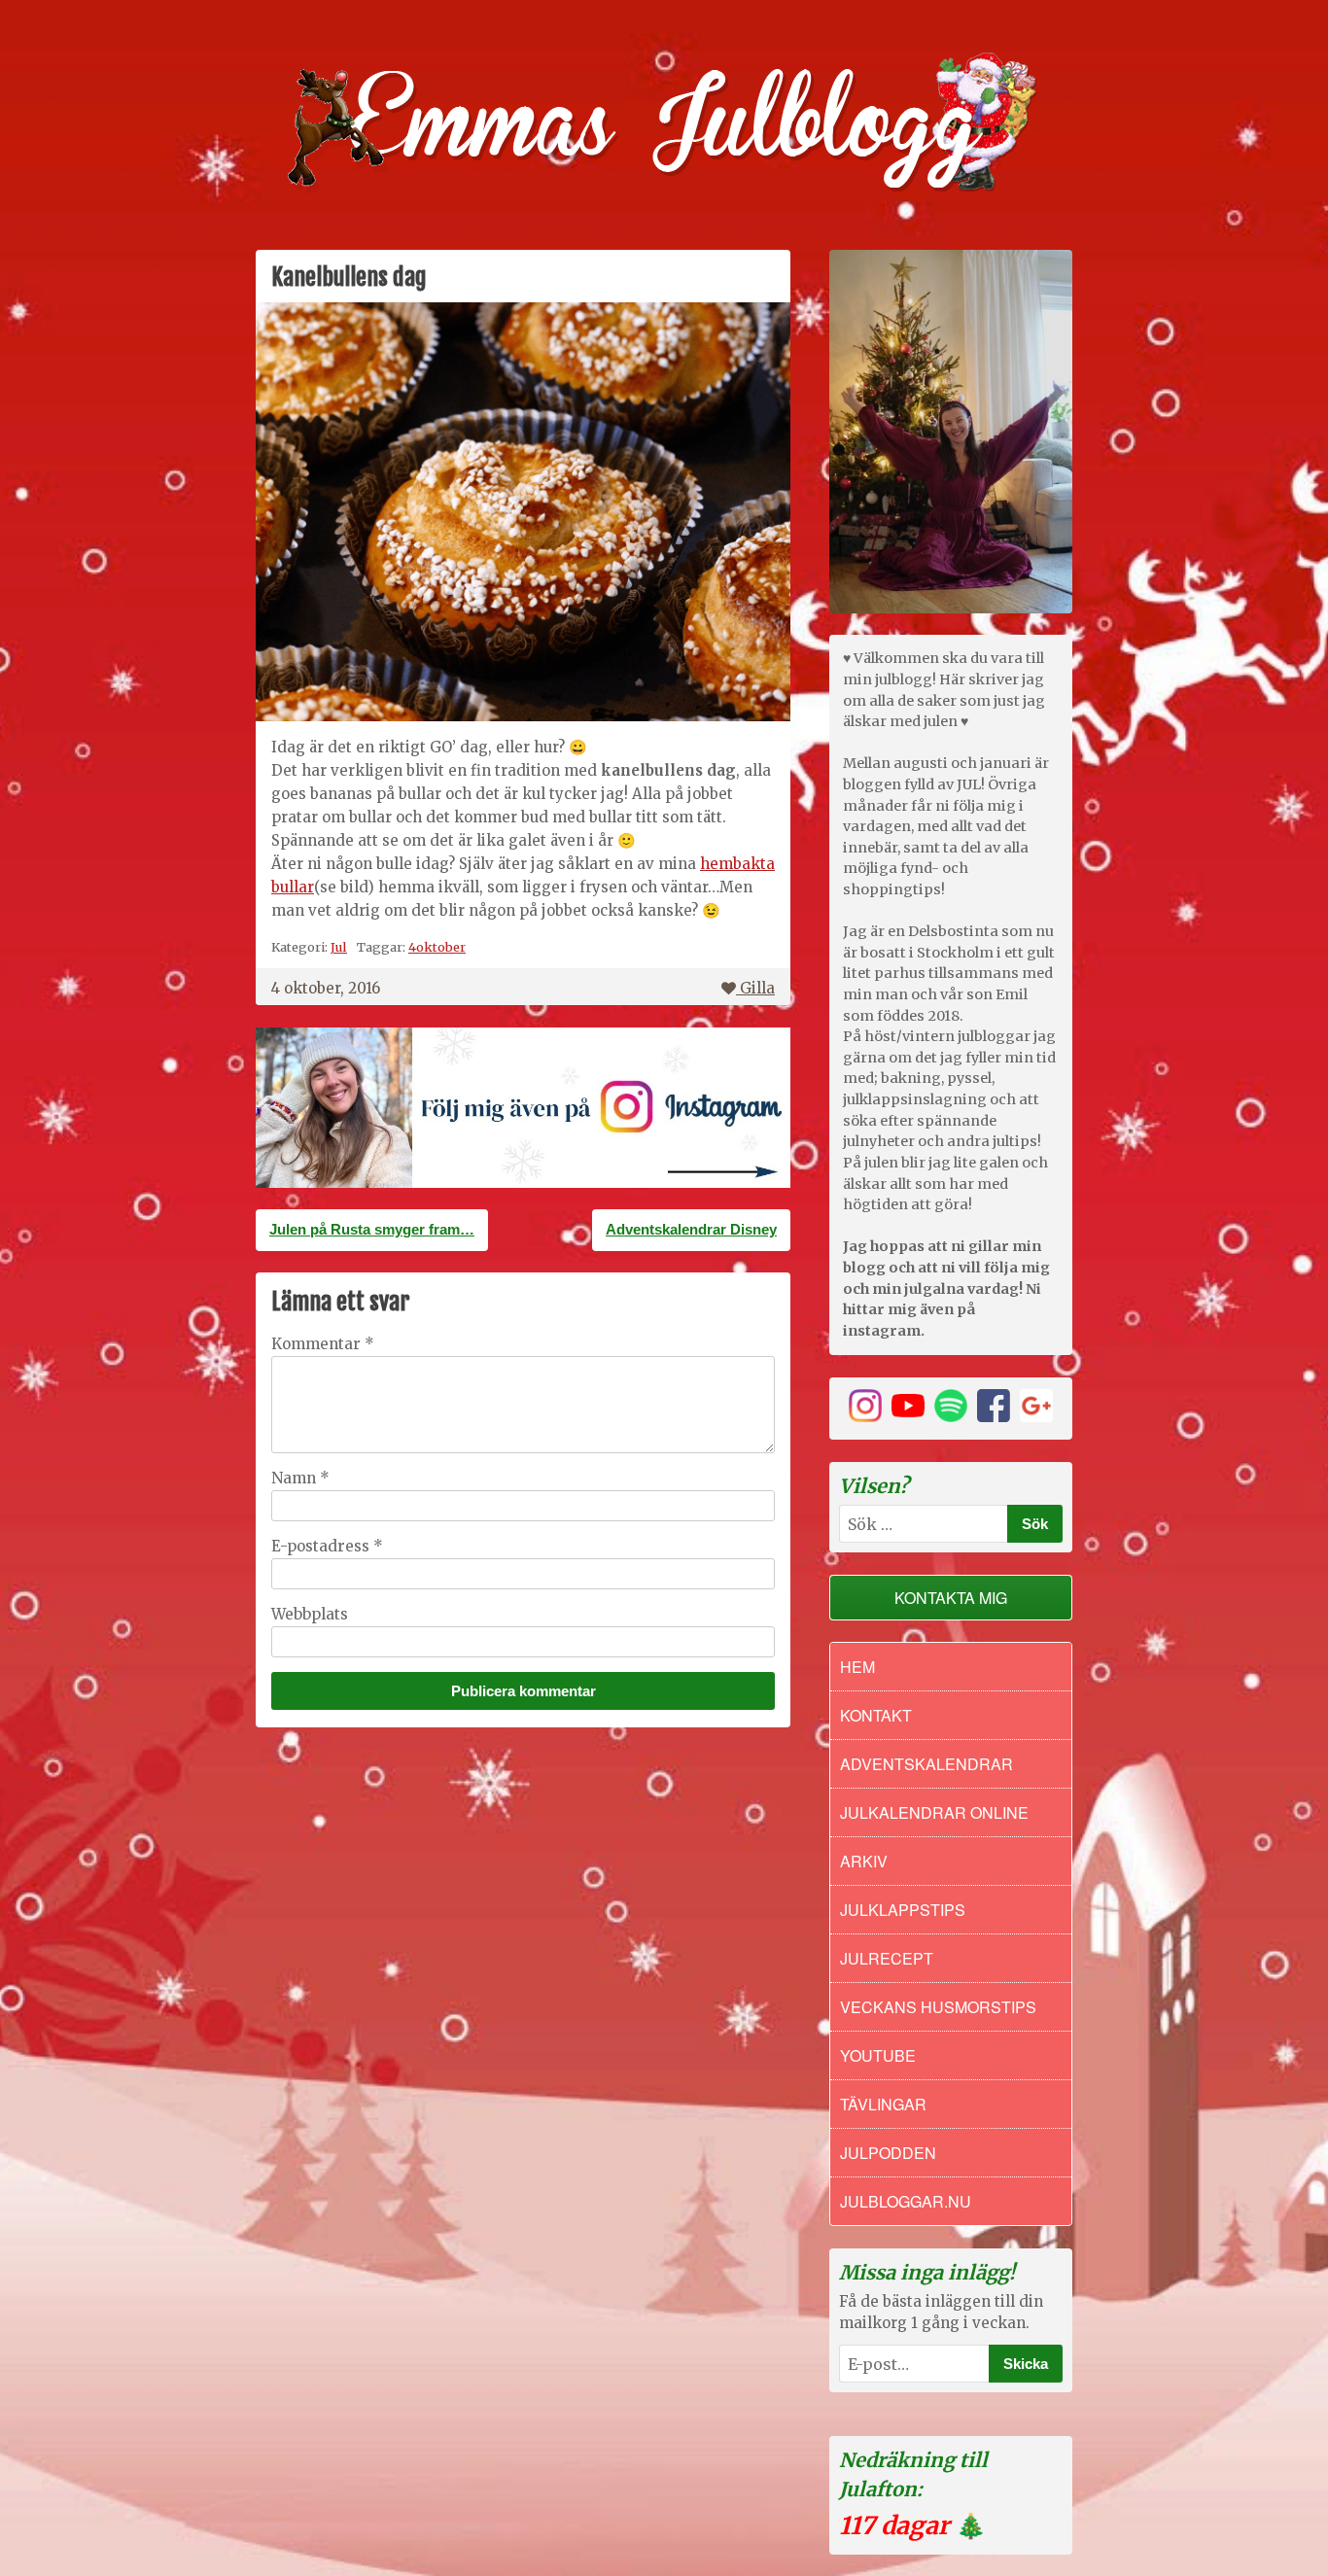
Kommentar (323, 1344)
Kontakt (876, 1715)
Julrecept (887, 1958)
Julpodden (888, 2153)
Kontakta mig (951, 1598)
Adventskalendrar (926, 1764)
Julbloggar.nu (906, 2201)
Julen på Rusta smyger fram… (372, 1229)
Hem (857, 1667)
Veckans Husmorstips (938, 2007)
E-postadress (327, 1546)
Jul (339, 947)
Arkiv (864, 1861)
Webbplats (310, 1614)
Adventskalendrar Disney (691, 1229)
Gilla (757, 988)
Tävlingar (883, 2104)
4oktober (437, 947)
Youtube (878, 2055)
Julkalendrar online (934, 1812)
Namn (300, 1478)
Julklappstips (903, 1910)
